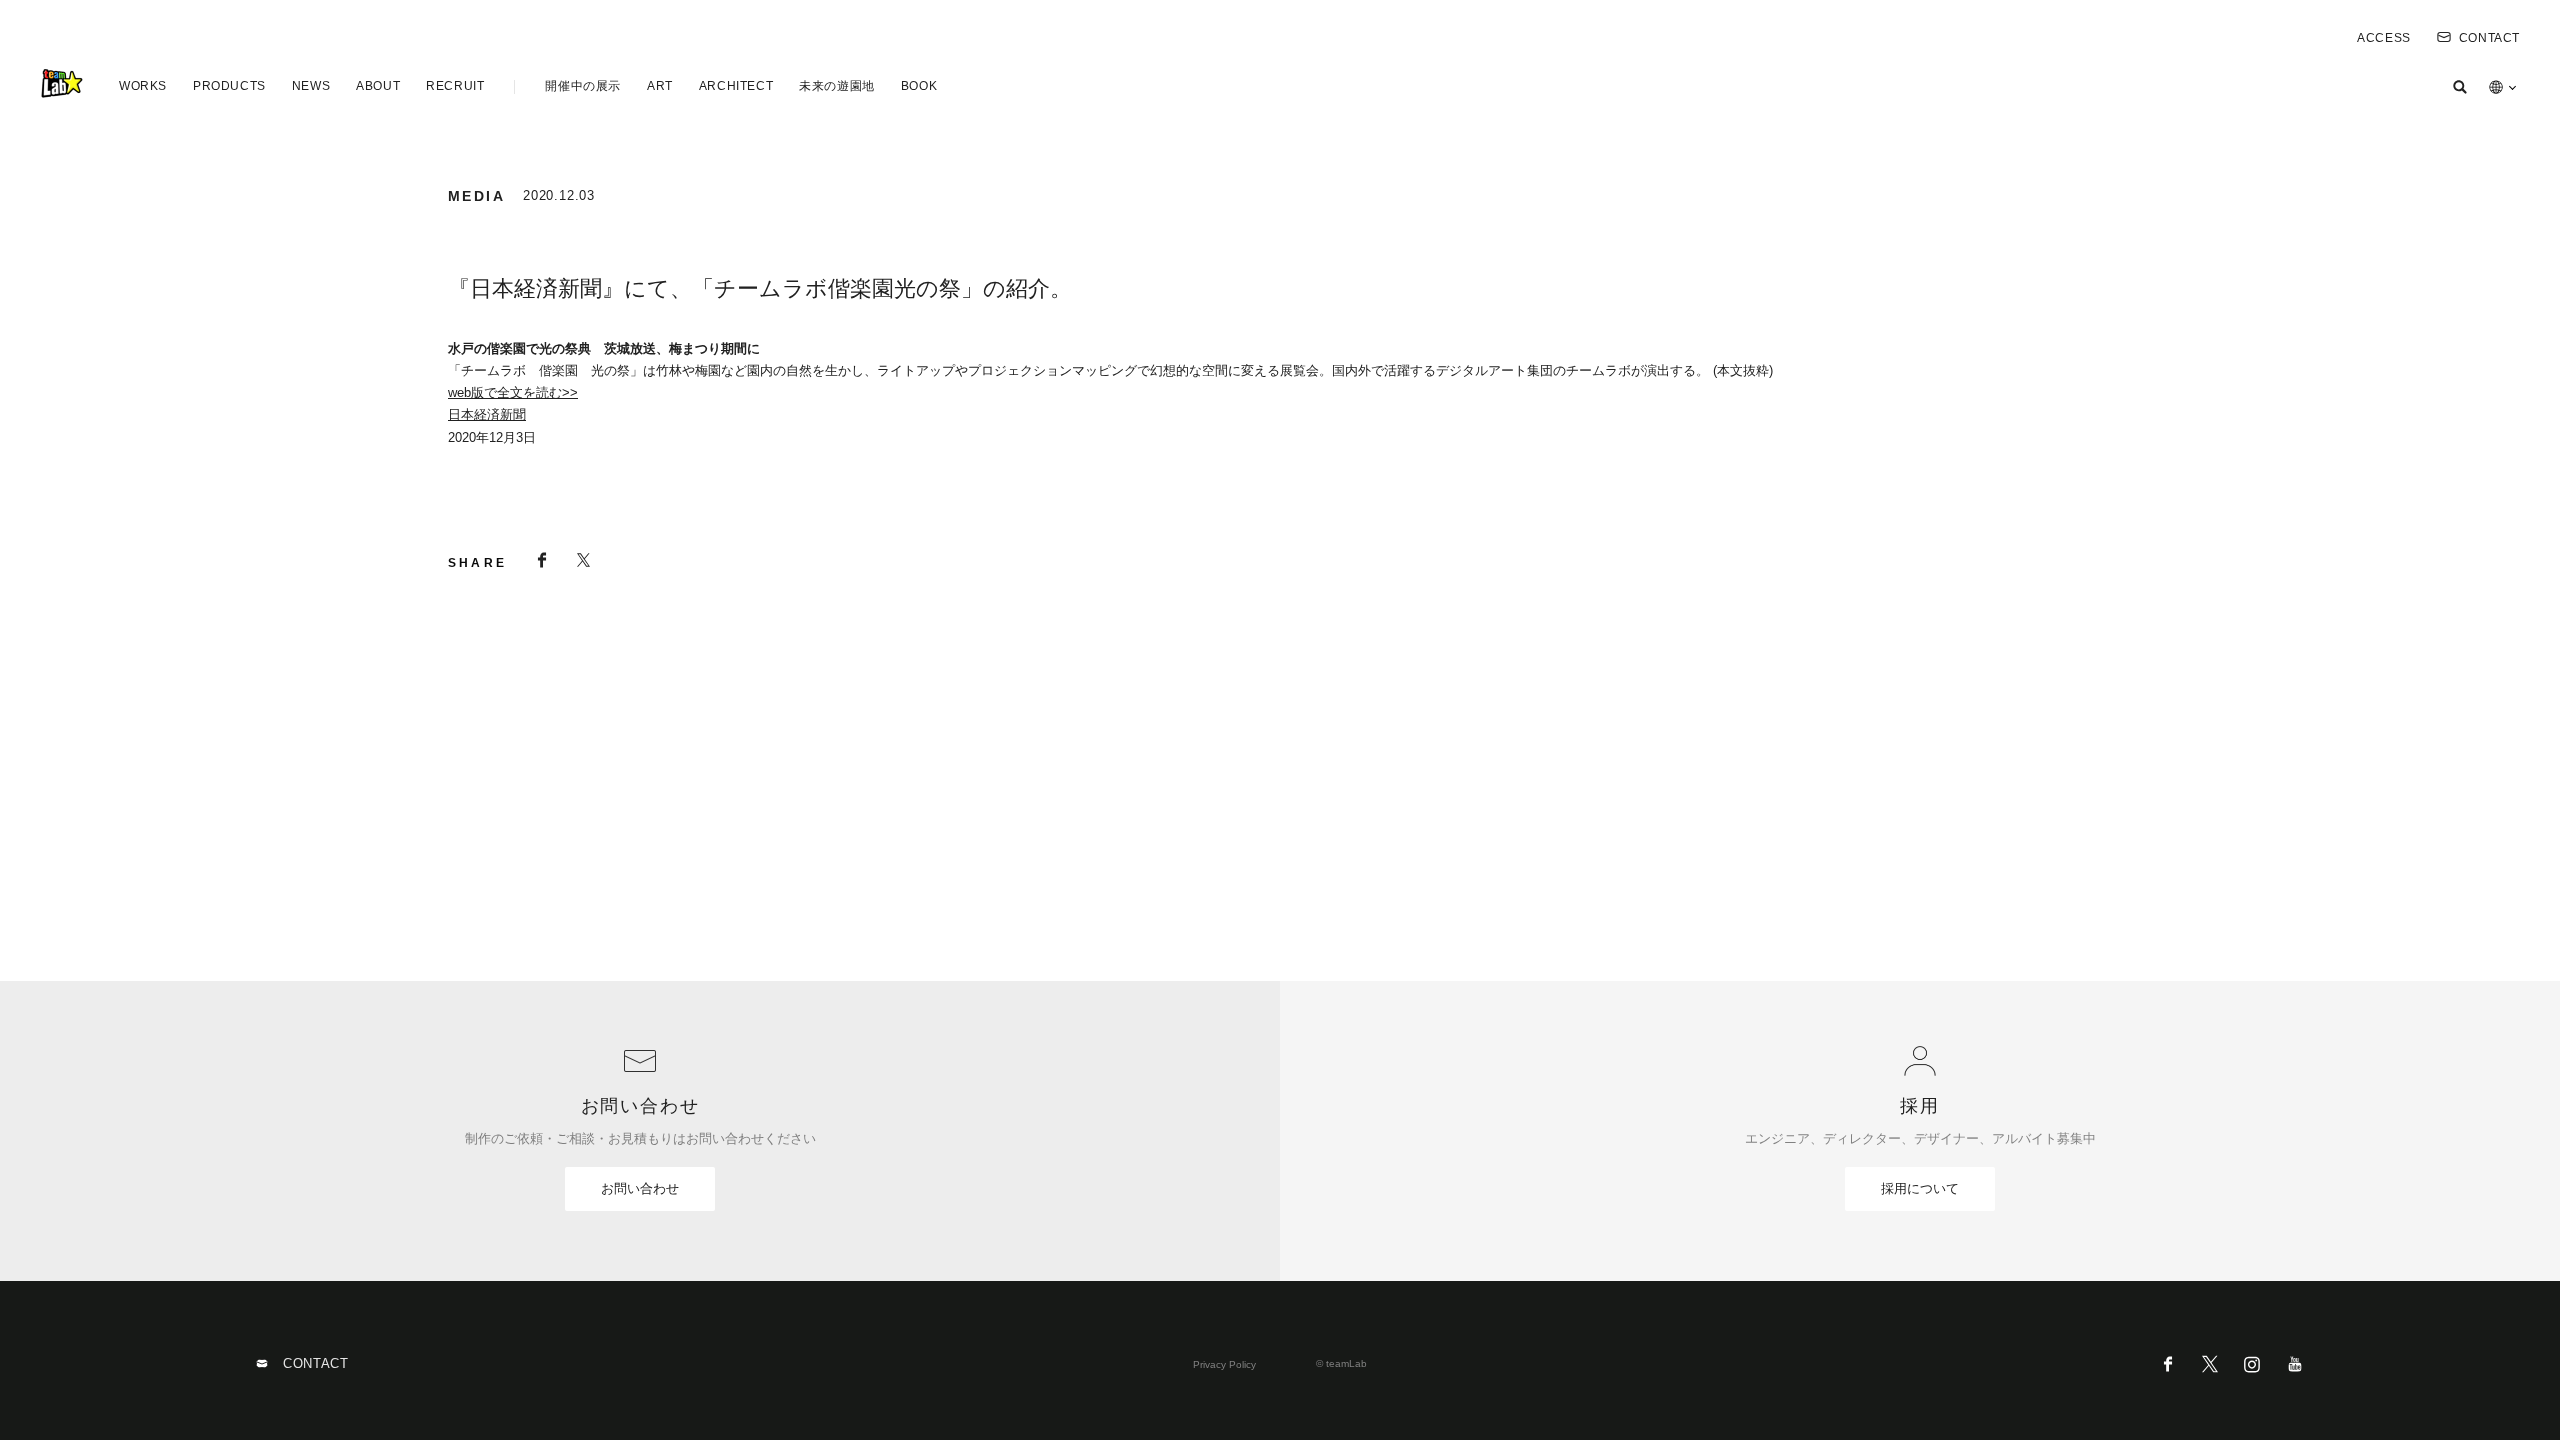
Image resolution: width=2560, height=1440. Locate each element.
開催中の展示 (583, 86)
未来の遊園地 (837, 86)
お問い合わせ (640, 1188)
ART (660, 86)
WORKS (143, 86)
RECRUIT (455, 86)
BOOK (919, 86)
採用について (1920, 1188)
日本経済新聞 (487, 414)
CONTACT (2489, 38)
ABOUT (378, 86)
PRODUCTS (229, 86)
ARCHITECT (736, 86)
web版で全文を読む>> (513, 392)
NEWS (311, 86)
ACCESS (2384, 38)
